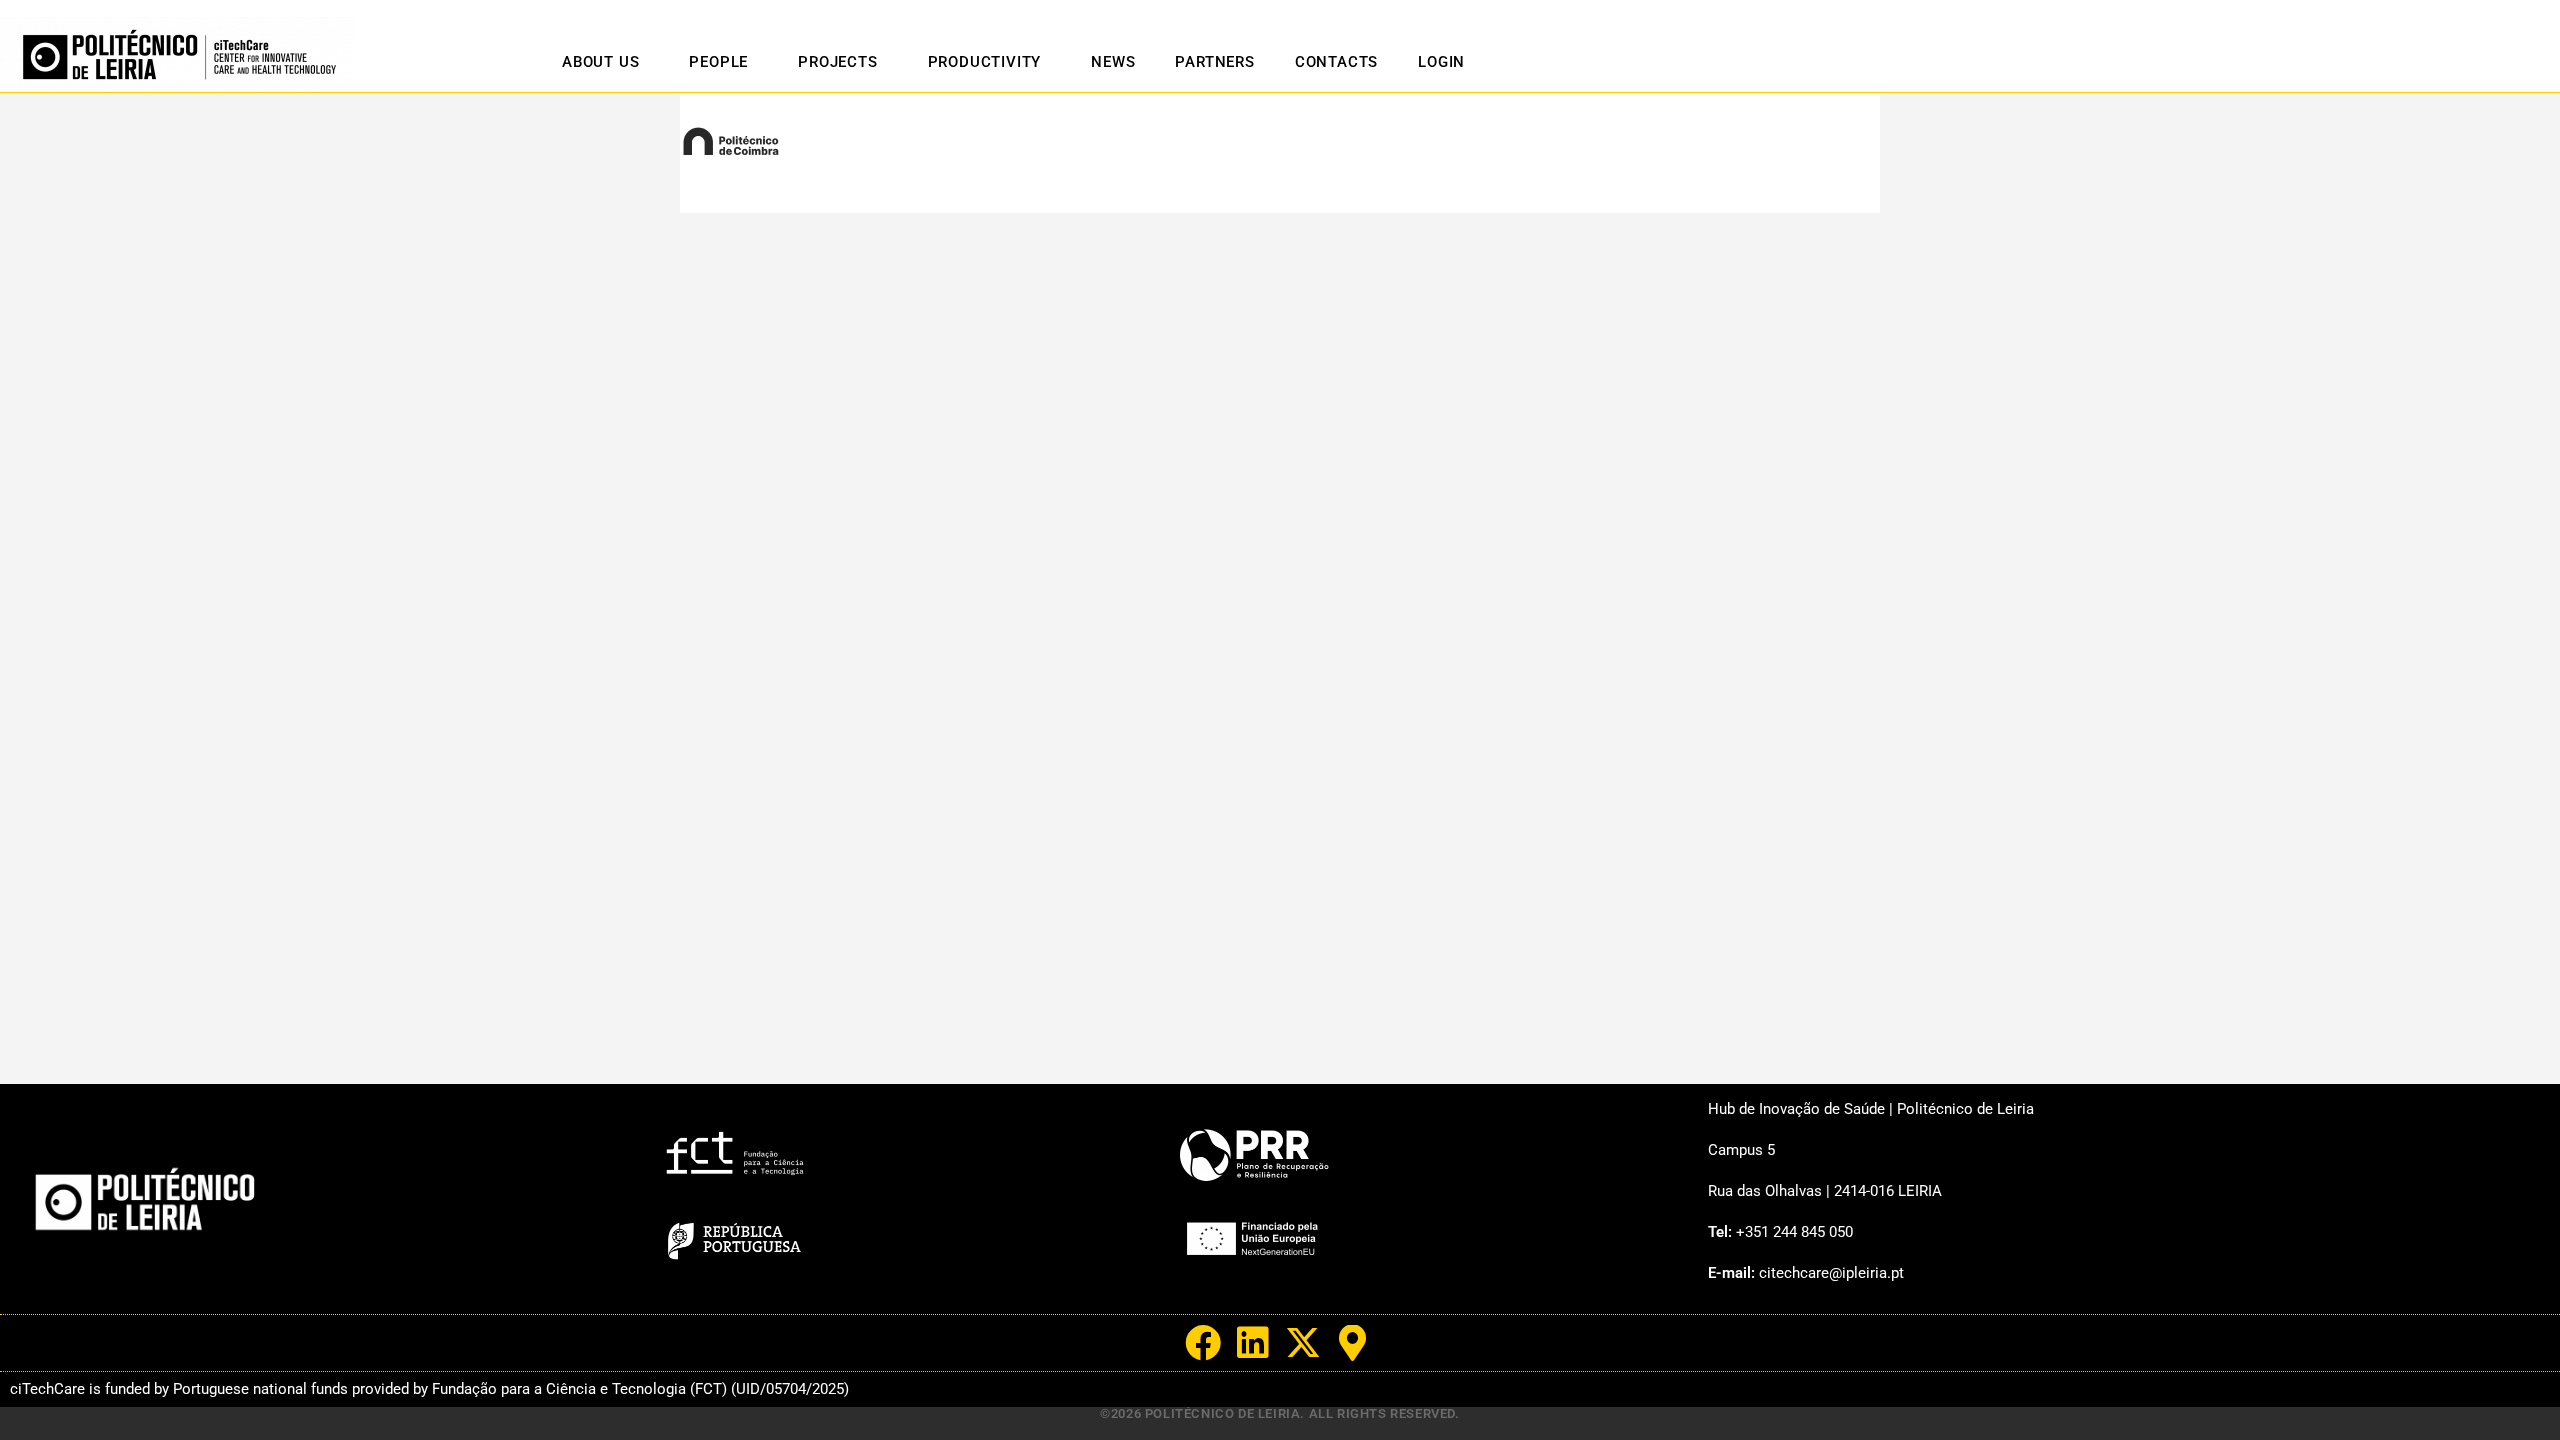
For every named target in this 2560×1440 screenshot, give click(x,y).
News (1113, 62)
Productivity (985, 62)
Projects (837, 62)
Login (1441, 62)
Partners (1214, 62)
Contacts (1336, 62)
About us (600, 62)
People (718, 62)
